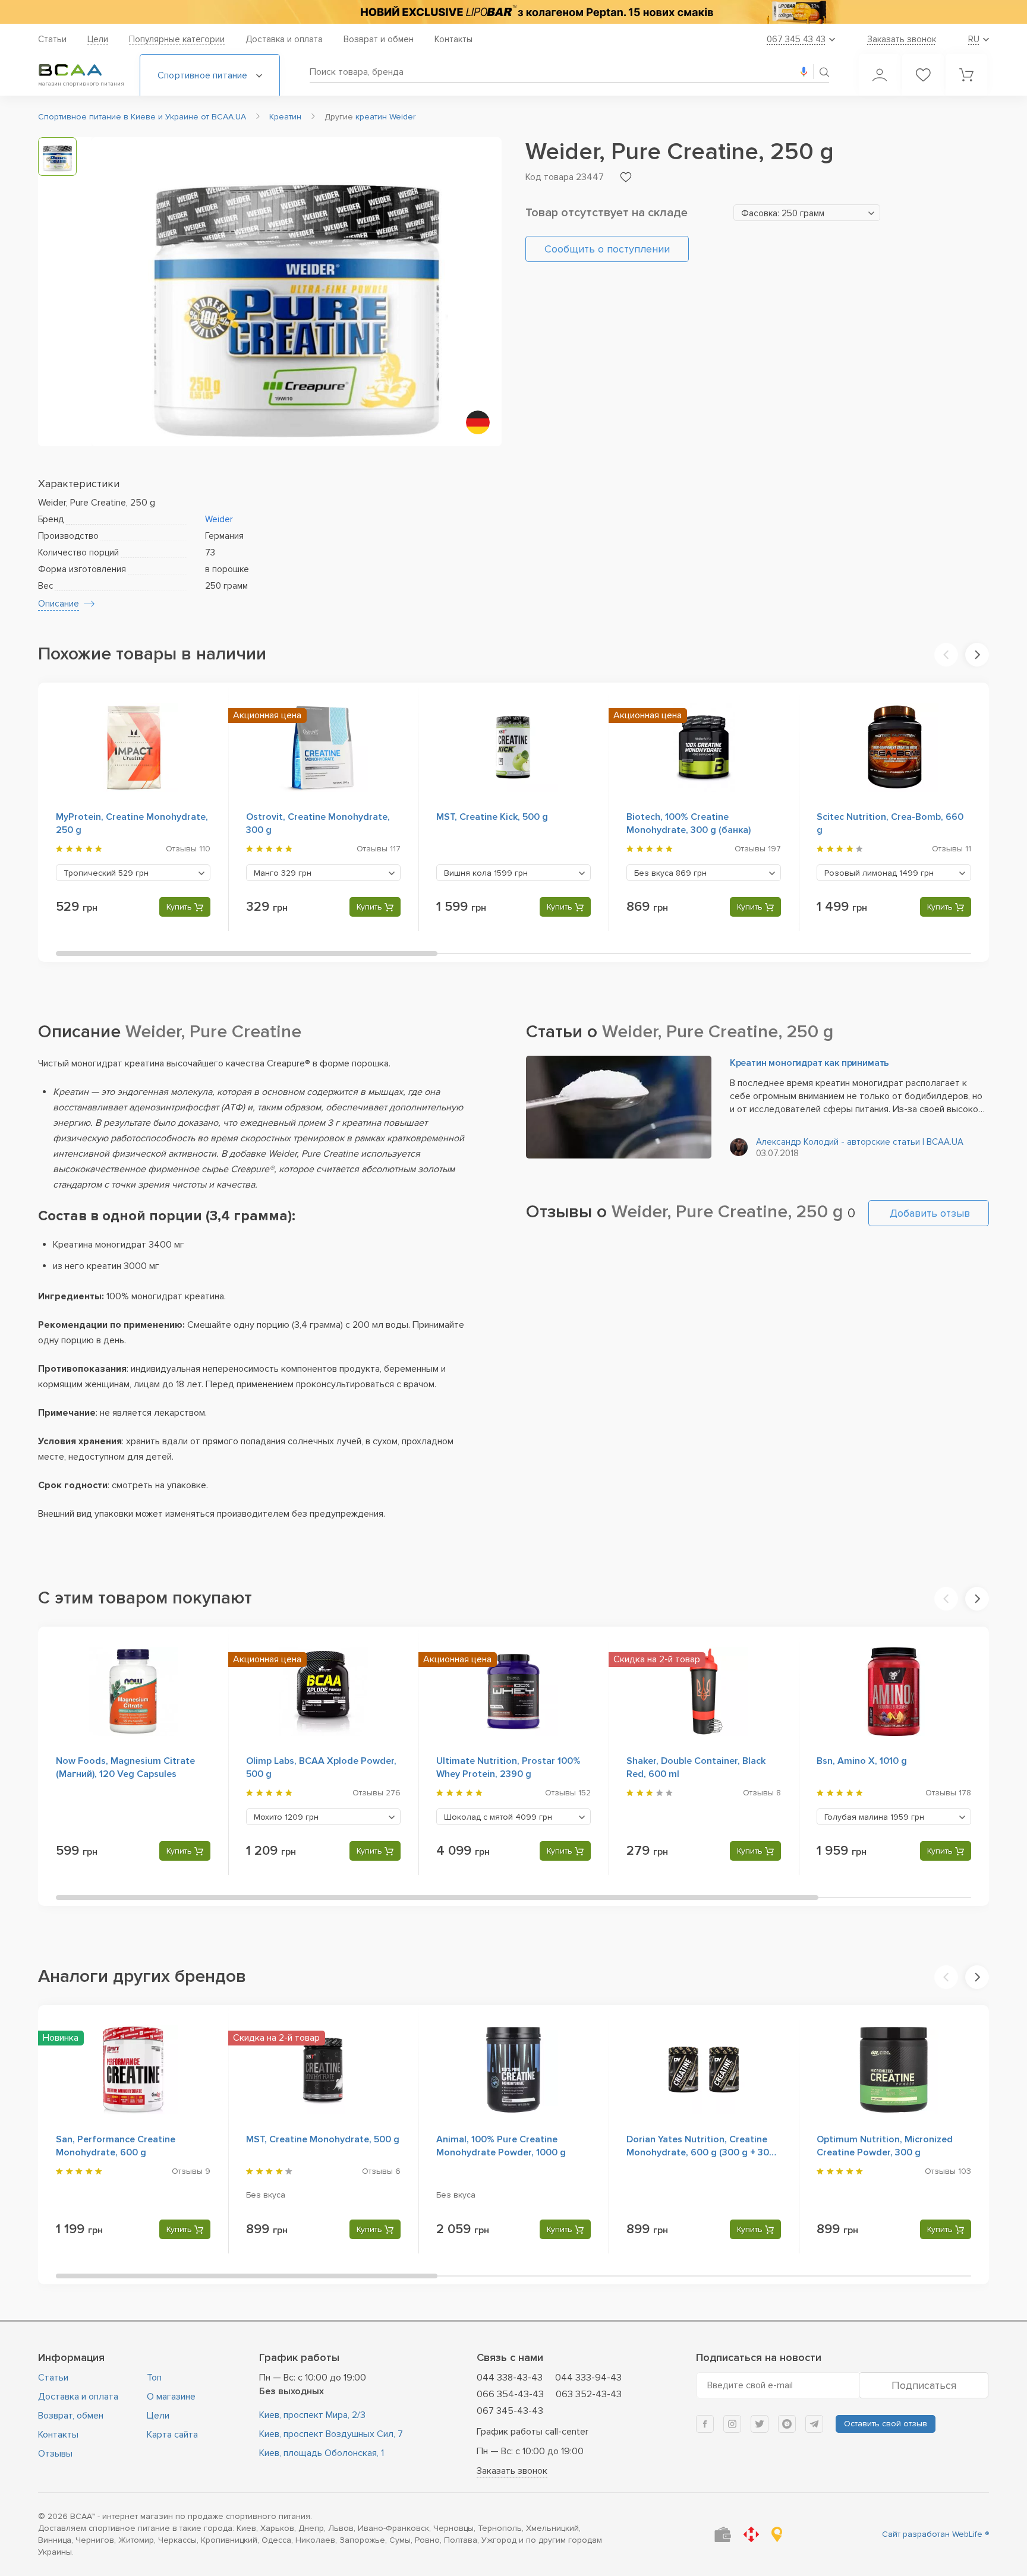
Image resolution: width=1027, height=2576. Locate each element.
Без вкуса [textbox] (670, 873)
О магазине (171, 2397)
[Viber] (787, 2424)
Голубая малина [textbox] (874, 1817)
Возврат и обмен (379, 39)
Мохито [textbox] (286, 1817)
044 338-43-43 (510, 2378)
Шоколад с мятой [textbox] (498, 1817)
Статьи (52, 39)
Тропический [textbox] (106, 873)
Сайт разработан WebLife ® (935, 2534)
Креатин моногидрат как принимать (810, 1063)
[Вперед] (977, 655)
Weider (219, 519)
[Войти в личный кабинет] (880, 75)
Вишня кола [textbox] (486, 873)
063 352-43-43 (589, 2394)
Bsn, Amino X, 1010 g (862, 1761)
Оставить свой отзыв (886, 2424)
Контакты (453, 39)
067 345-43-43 (510, 2411)
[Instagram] (732, 2424)
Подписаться (924, 2385)
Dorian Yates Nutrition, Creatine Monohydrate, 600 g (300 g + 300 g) (701, 2152)
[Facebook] (705, 2424)
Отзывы (55, 2454)
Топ (154, 2378)
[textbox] (807, 213)
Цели (98, 39)
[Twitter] (760, 2424)
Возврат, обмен (71, 2416)
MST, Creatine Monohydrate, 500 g (323, 2139)
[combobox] (807, 213)
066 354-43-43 (510, 2394)
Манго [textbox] (283, 873)
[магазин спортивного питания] (80, 70)
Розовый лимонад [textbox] (879, 873)
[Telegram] (814, 2424)
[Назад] (946, 655)
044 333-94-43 (588, 2378)
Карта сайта (172, 2435)
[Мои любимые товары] (923, 75)
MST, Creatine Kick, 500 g (492, 817)
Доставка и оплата (284, 39)
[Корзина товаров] (966, 75)
